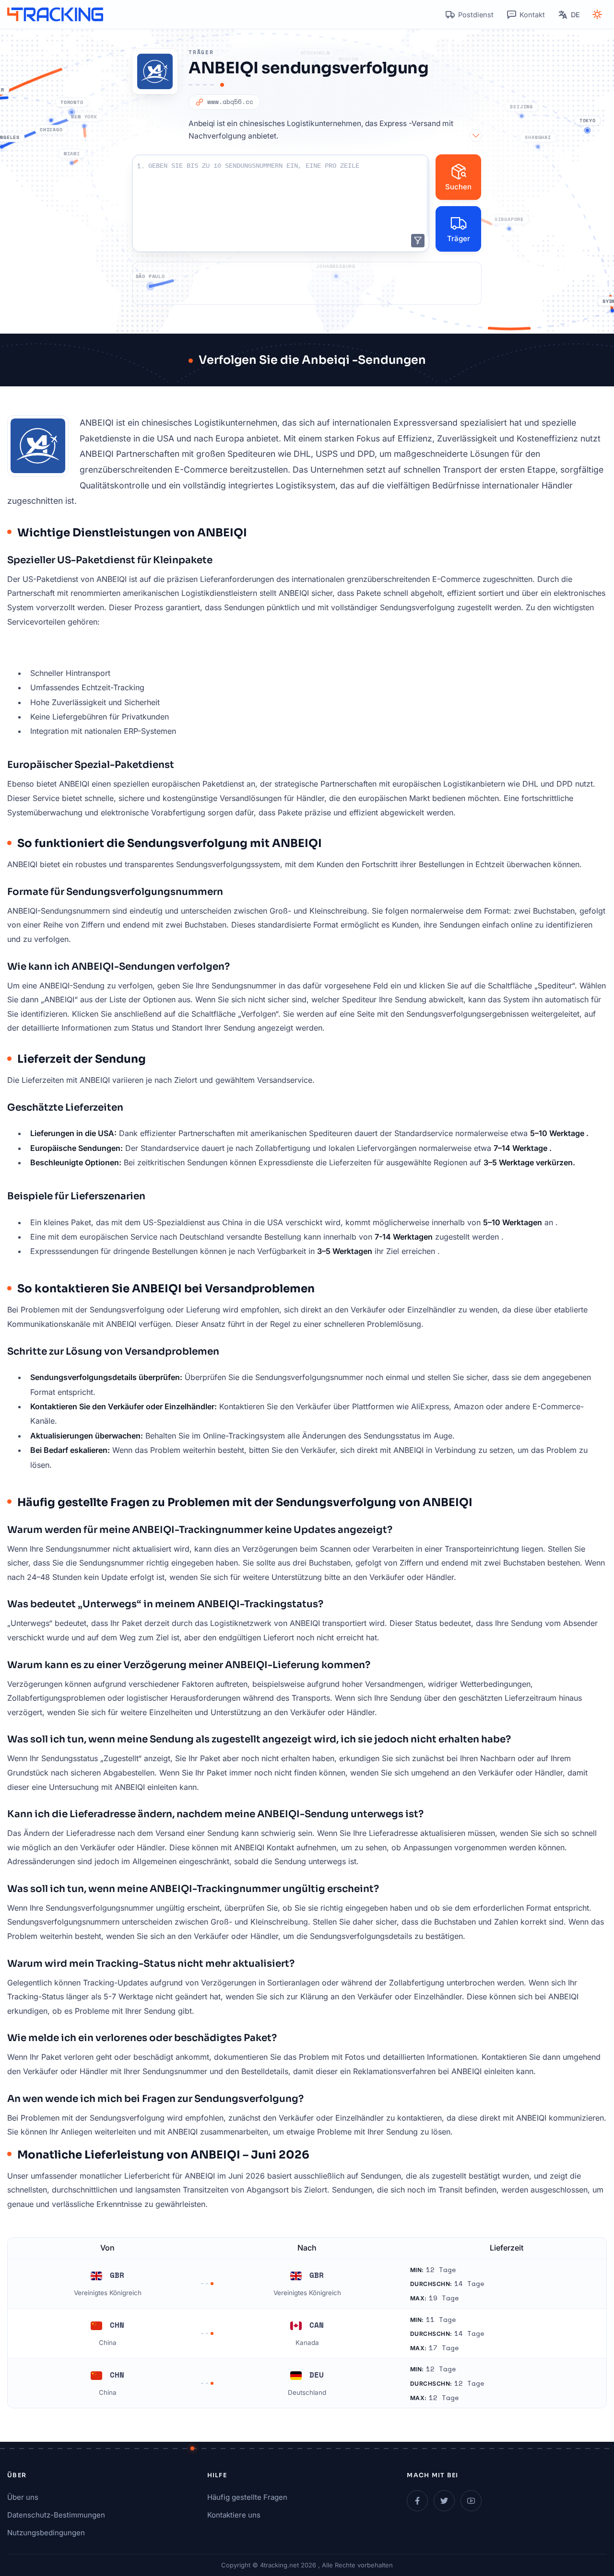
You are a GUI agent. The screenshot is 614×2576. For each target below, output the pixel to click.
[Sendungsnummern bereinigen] (418, 241)
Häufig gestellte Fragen (247, 2497)
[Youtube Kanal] (471, 2501)
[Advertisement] (307, 283)
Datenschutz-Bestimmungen (56, 2515)
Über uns (23, 2497)
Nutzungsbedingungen (46, 2533)
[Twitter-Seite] (444, 2501)
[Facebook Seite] (417, 2501)
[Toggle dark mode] (597, 14)
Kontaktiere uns (234, 2515)
